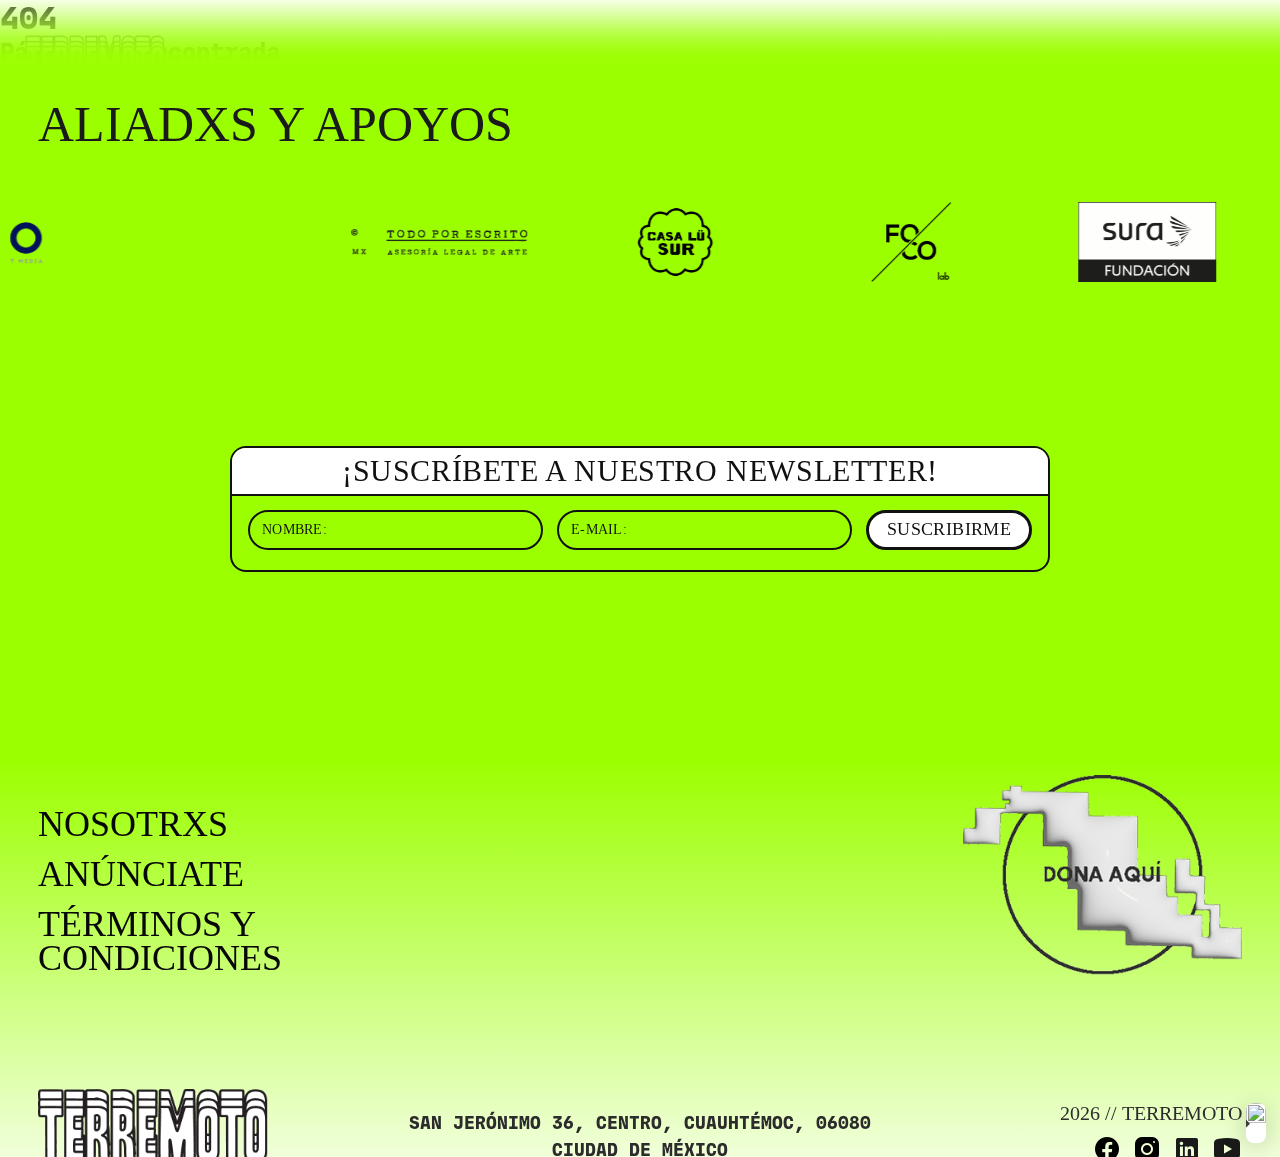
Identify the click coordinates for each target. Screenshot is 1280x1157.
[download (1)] (1256, 1123)
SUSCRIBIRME (949, 529)
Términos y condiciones (160, 941)
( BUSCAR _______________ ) (971, 43)
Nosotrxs (133, 824)
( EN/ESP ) (1184, 43)
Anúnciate (141, 874)
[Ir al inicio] (95, 56)
